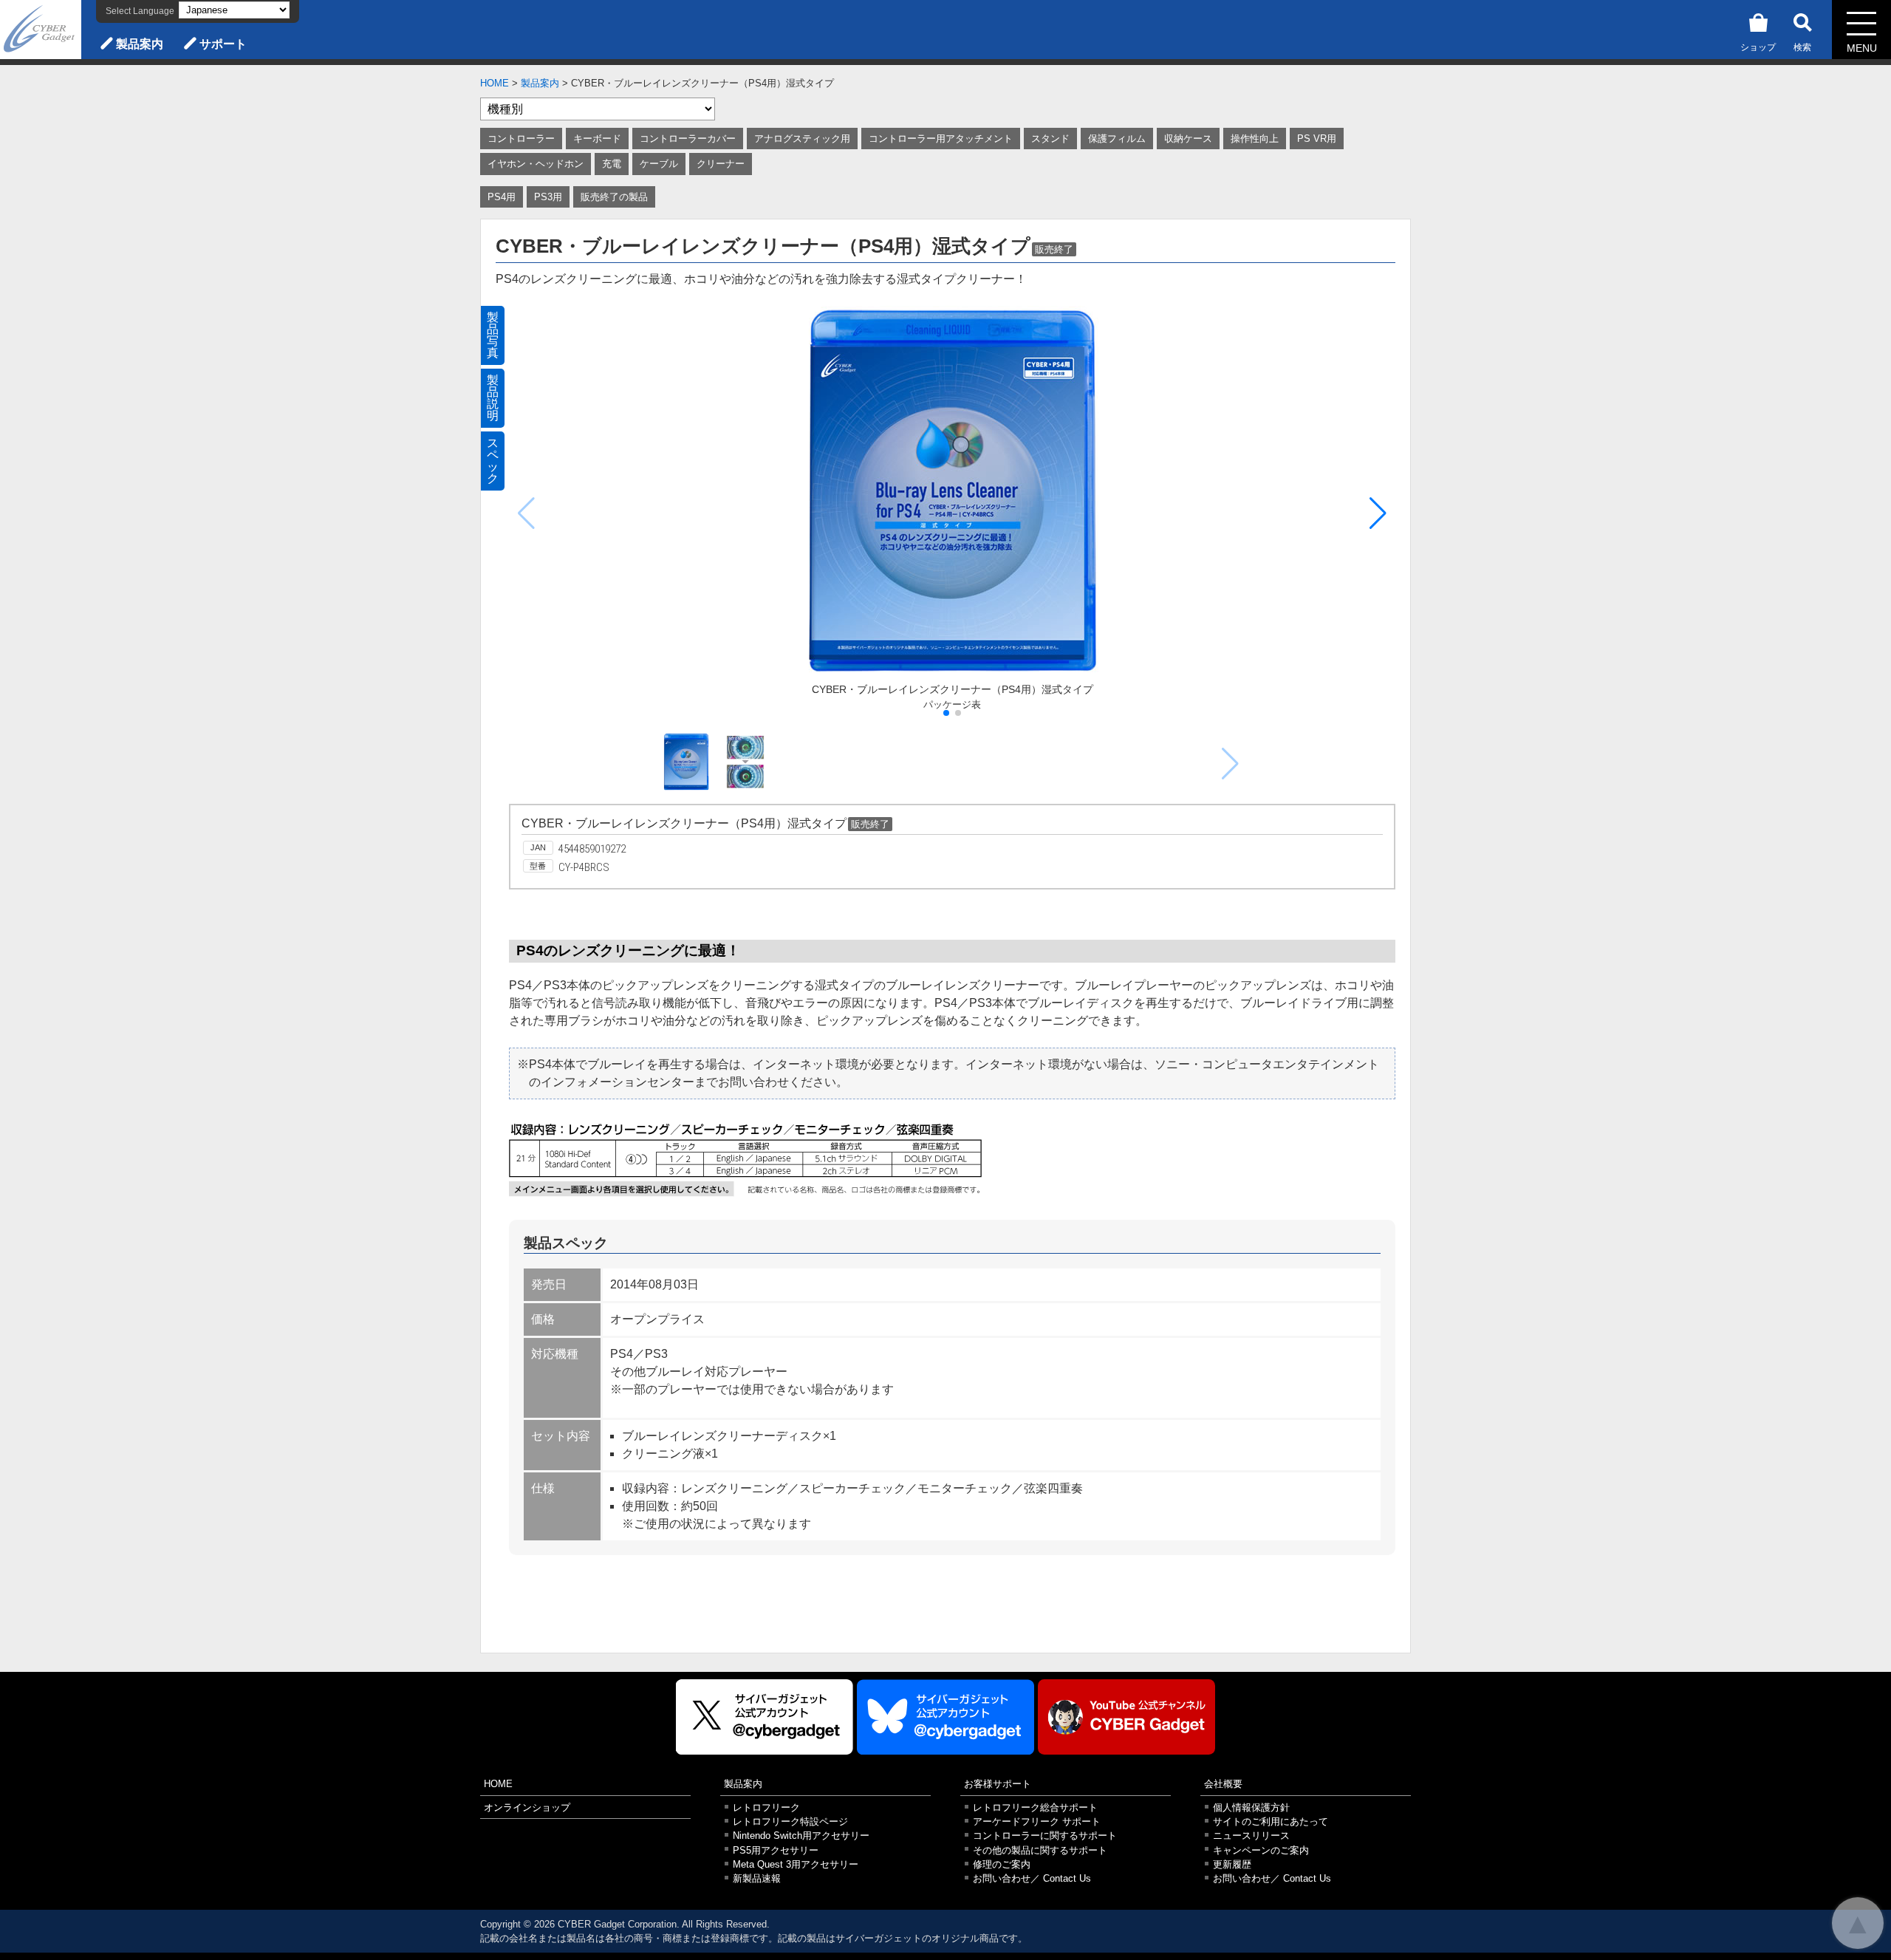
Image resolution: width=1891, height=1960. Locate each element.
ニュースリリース (1251, 1836)
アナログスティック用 (802, 139)
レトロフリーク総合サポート (1035, 1807)
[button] (1378, 513)
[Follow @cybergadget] (765, 1717)
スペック (493, 461)
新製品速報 (757, 1878)
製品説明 (493, 398)
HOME (495, 83)
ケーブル (659, 164)
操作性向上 (1255, 139)
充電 (612, 164)
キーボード (597, 139)
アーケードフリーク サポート (1037, 1821)
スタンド (1050, 139)
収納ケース (1188, 139)
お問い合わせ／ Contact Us (1032, 1878)
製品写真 (493, 335)
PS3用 (548, 197)
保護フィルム (1117, 139)
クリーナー (721, 164)
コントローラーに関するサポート (1045, 1836)
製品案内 (140, 44)
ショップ (1758, 47)
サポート (223, 44)
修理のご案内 (1002, 1864)
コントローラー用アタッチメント (941, 139)
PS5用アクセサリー (776, 1850)
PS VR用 (1317, 139)
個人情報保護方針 (1251, 1807)
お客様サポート (998, 1784)
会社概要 (1223, 1784)
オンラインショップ (527, 1807)
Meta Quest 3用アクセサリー (796, 1864)
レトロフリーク (766, 1807)
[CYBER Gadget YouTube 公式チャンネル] (1126, 1717)
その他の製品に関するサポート (1040, 1850)
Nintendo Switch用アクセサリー (801, 1836)
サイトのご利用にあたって (1271, 1821)
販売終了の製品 (614, 197)
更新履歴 (1232, 1864)
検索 (1802, 47)
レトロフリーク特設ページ (790, 1821)
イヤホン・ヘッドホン (536, 164)
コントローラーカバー (688, 139)
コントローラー (521, 139)
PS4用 (502, 197)
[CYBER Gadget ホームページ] (41, 28)
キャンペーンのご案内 (1261, 1850)
